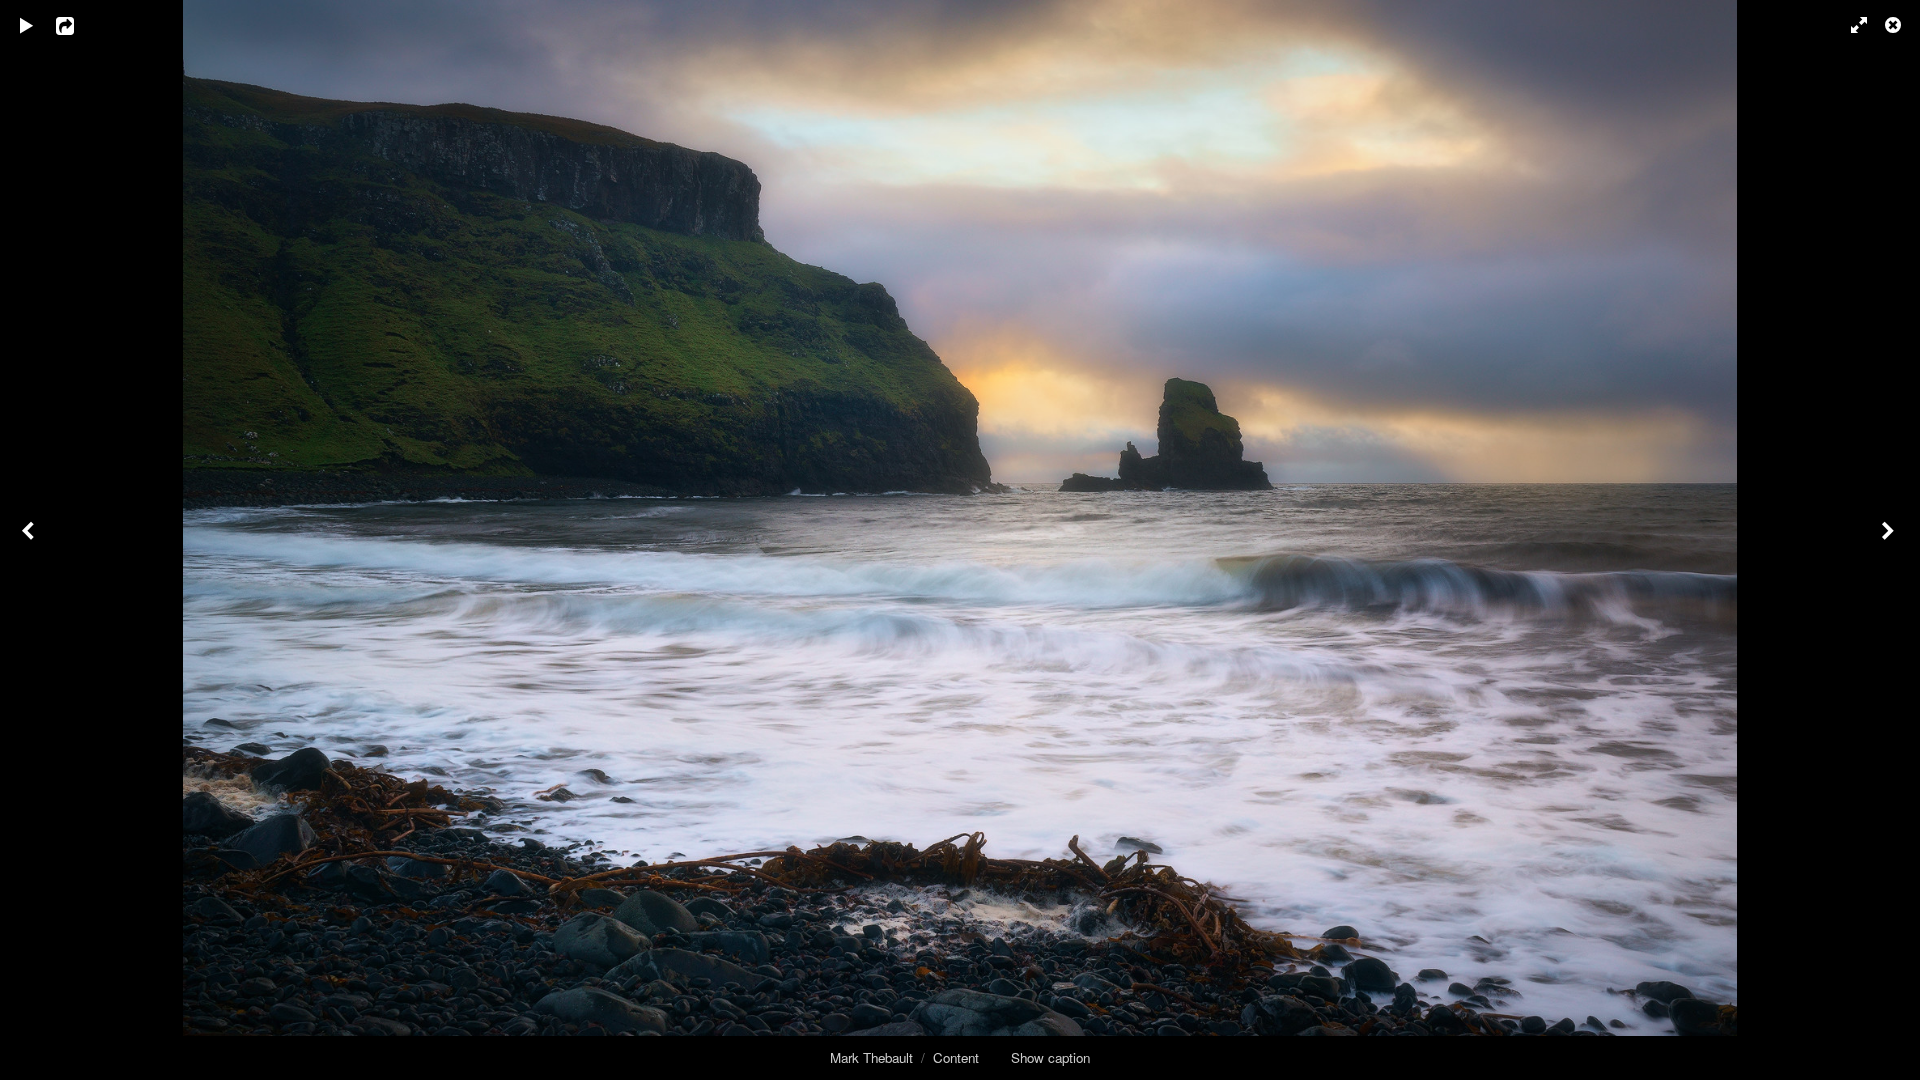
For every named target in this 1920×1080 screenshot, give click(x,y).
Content (956, 1057)
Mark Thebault (871, 1057)
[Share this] (79, 25)
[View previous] (30, 540)
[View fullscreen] (1850, 25)
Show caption (1050, 1057)
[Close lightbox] (1895, 25)
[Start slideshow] (27, 25)
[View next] (1890, 540)
